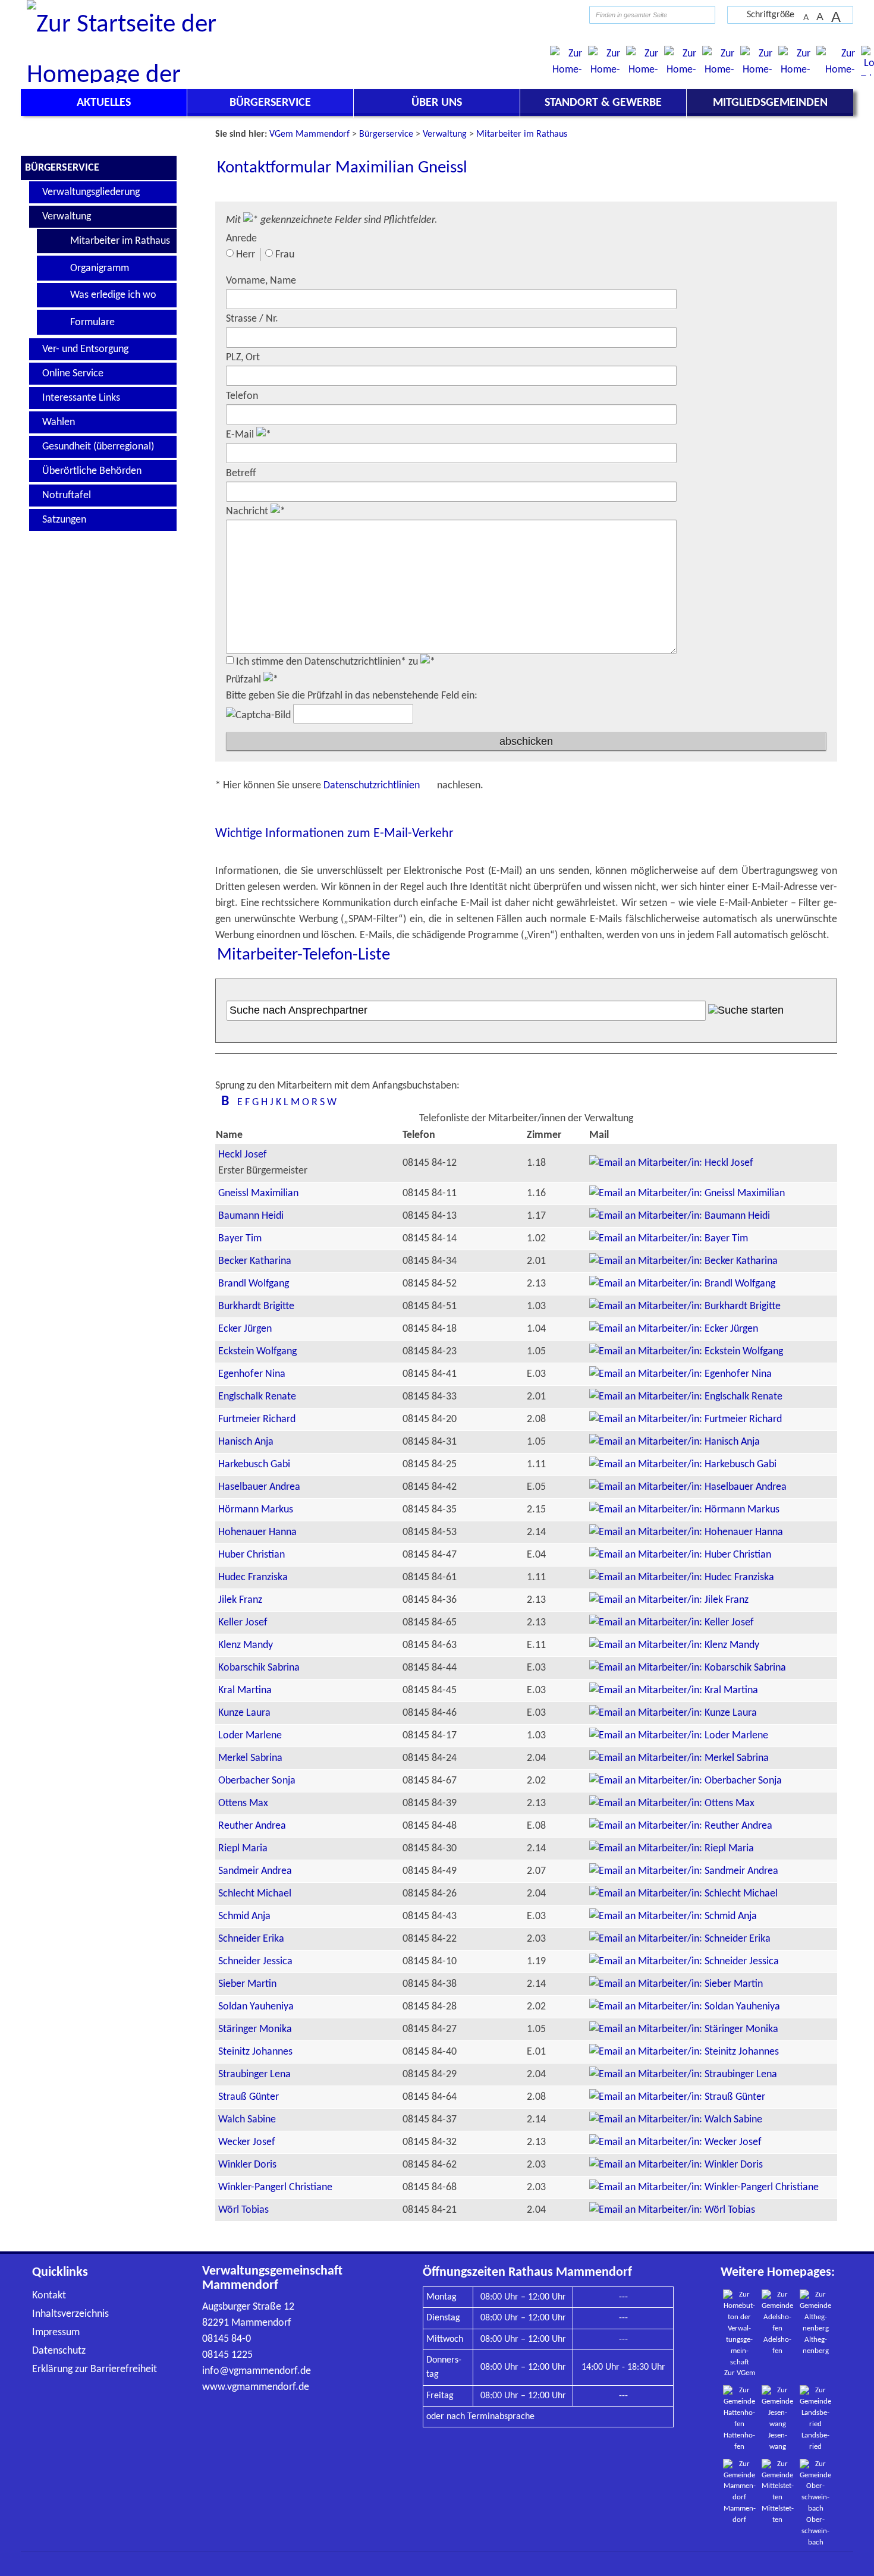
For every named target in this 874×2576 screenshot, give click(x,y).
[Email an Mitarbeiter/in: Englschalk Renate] (686, 1397)
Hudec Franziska (253, 1578)
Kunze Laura (244, 1713)
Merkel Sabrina (250, 1758)
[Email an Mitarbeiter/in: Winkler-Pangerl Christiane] (704, 2187)
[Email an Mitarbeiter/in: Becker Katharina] (683, 1261)
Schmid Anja (244, 1916)
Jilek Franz (240, 1600)
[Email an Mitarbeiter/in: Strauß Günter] (677, 2097)
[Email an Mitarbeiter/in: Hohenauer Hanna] (686, 1532)
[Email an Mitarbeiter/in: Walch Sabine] (676, 2120)
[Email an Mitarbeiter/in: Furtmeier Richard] (686, 1419)
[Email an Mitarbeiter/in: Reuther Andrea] (681, 1826)
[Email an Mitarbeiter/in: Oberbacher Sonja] (686, 1781)
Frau (285, 255)
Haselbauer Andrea (259, 1487)
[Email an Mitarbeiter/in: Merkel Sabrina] (679, 1758)
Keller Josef (243, 1623)
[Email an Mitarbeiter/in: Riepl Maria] (672, 1849)
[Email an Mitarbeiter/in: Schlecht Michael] (683, 1894)
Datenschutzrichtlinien (373, 786)
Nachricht (248, 512)
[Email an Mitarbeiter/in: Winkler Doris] (676, 2165)
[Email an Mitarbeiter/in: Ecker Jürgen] (674, 1329)
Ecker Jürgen (245, 1329)
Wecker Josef (247, 2142)
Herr (246, 255)
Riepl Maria (243, 1849)
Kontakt (49, 2296)
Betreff (241, 474)
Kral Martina (245, 1690)
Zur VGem (740, 2373)
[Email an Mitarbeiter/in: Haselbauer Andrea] (688, 1487)
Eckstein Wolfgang (257, 1352)
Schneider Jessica (255, 1962)
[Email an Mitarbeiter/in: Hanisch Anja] (675, 1442)
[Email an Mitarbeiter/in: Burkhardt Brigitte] (685, 1306)
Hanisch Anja (246, 1442)
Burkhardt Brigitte (256, 1306)
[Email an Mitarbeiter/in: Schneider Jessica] (684, 1962)
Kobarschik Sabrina (259, 1668)
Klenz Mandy (246, 1645)
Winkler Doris (247, 2165)
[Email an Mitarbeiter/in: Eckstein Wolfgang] (686, 1352)
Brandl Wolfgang (254, 1284)
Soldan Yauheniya (256, 2007)
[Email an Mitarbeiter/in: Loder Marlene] (679, 1736)
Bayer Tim (240, 1239)
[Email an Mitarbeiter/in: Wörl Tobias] (672, 2210)
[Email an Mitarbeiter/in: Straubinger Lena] (683, 2075)
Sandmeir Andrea (255, 1871)
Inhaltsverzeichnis (70, 2314)
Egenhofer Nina (252, 1374)
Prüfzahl (245, 680)
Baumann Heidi (251, 1216)
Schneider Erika (251, 1939)
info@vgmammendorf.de (257, 2371)
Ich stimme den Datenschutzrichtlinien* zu (328, 662)
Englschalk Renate (257, 1397)
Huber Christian (251, 1555)
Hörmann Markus (256, 1510)
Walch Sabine (247, 2120)
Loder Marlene (250, 1736)
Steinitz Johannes (255, 2052)
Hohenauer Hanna (257, 1532)
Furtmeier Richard (257, 1419)
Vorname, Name (261, 281)
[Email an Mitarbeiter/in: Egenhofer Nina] (680, 1374)
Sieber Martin (247, 1984)
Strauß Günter (249, 2097)
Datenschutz (59, 2351)
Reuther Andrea (252, 1826)
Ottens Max (243, 1803)
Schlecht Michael (255, 1894)
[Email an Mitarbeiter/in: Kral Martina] (674, 1690)
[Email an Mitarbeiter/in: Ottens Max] (672, 1803)
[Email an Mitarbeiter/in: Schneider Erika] (680, 1939)
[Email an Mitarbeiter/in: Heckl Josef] (671, 1163)
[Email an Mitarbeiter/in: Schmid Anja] (673, 1916)
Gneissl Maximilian (258, 1193)
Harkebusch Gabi (254, 1465)
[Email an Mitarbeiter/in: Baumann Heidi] (680, 1216)
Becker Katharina (255, 1261)
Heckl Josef (243, 1155)
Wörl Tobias (243, 2210)
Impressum (56, 2333)
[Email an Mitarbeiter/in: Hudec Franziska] (682, 1578)
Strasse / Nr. (252, 319)
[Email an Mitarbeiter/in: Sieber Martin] (676, 1984)
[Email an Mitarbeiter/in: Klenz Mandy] (674, 1645)
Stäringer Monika (255, 2029)
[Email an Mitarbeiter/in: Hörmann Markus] (684, 1510)
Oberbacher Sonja (257, 1781)
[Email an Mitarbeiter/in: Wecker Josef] (675, 2142)
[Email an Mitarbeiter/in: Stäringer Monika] (684, 2029)
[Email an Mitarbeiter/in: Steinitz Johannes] (684, 2052)
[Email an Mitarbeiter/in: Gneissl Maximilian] (687, 1193)
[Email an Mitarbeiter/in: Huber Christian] (680, 1555)
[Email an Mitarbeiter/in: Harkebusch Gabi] (683, 1465)
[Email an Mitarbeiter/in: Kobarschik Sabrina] (688, 1668)
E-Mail (241, 435)
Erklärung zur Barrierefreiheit (95, 2369)
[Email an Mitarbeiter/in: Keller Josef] (672, 1623)
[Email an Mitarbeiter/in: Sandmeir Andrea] (684, 1871)
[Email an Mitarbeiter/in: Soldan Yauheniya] (685, 2007)
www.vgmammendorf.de (256, 2387)
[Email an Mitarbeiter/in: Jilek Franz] (669, 1600)
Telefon (242, 396)
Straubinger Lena (254, 2075)
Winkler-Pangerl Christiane (275, 2187)
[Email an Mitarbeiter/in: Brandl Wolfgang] (682, 1284)
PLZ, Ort (243, 358)
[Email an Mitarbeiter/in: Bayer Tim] (669, 1239)
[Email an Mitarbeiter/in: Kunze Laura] (673, 1713)
